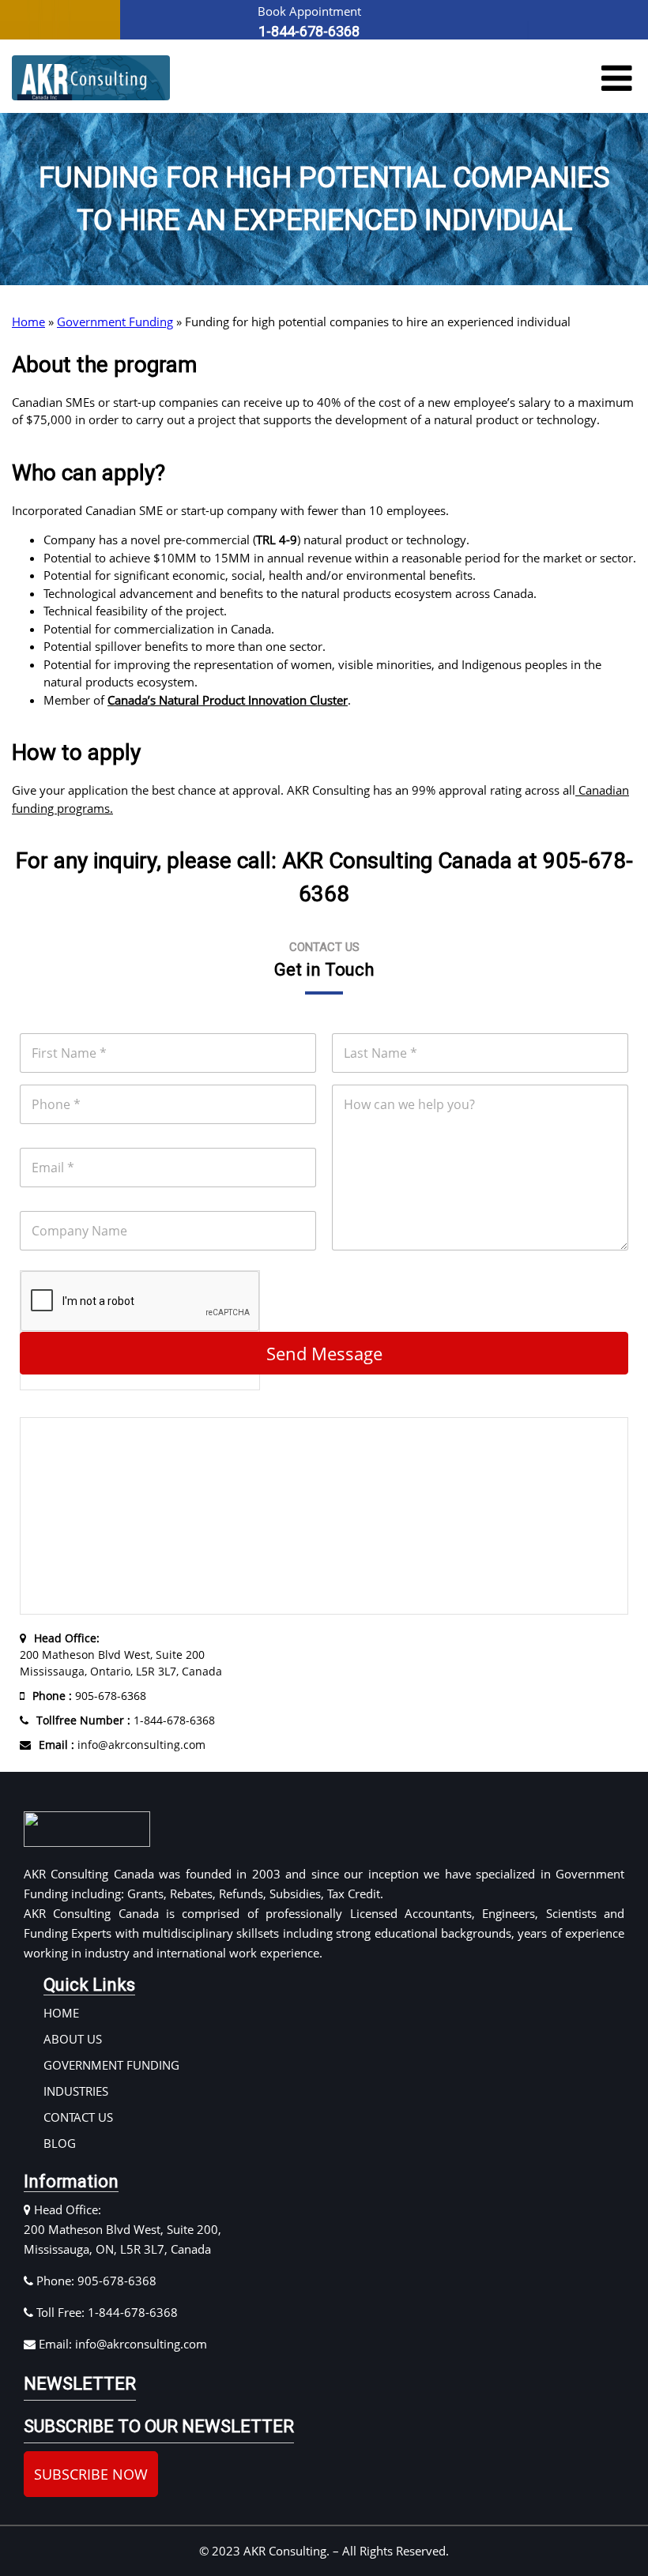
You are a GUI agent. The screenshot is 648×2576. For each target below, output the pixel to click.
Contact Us (78, 2117)
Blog (60, 2143)
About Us (73, 2039)
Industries (76, 2091)
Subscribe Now (91, 2474)
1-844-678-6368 (126, 1720)
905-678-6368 (89, 1696)
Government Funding (115, 322)
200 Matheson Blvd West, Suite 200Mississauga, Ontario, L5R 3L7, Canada (121, 1655)
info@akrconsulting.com (122, 1745)
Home (28, 322)
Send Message (324, 1353)
